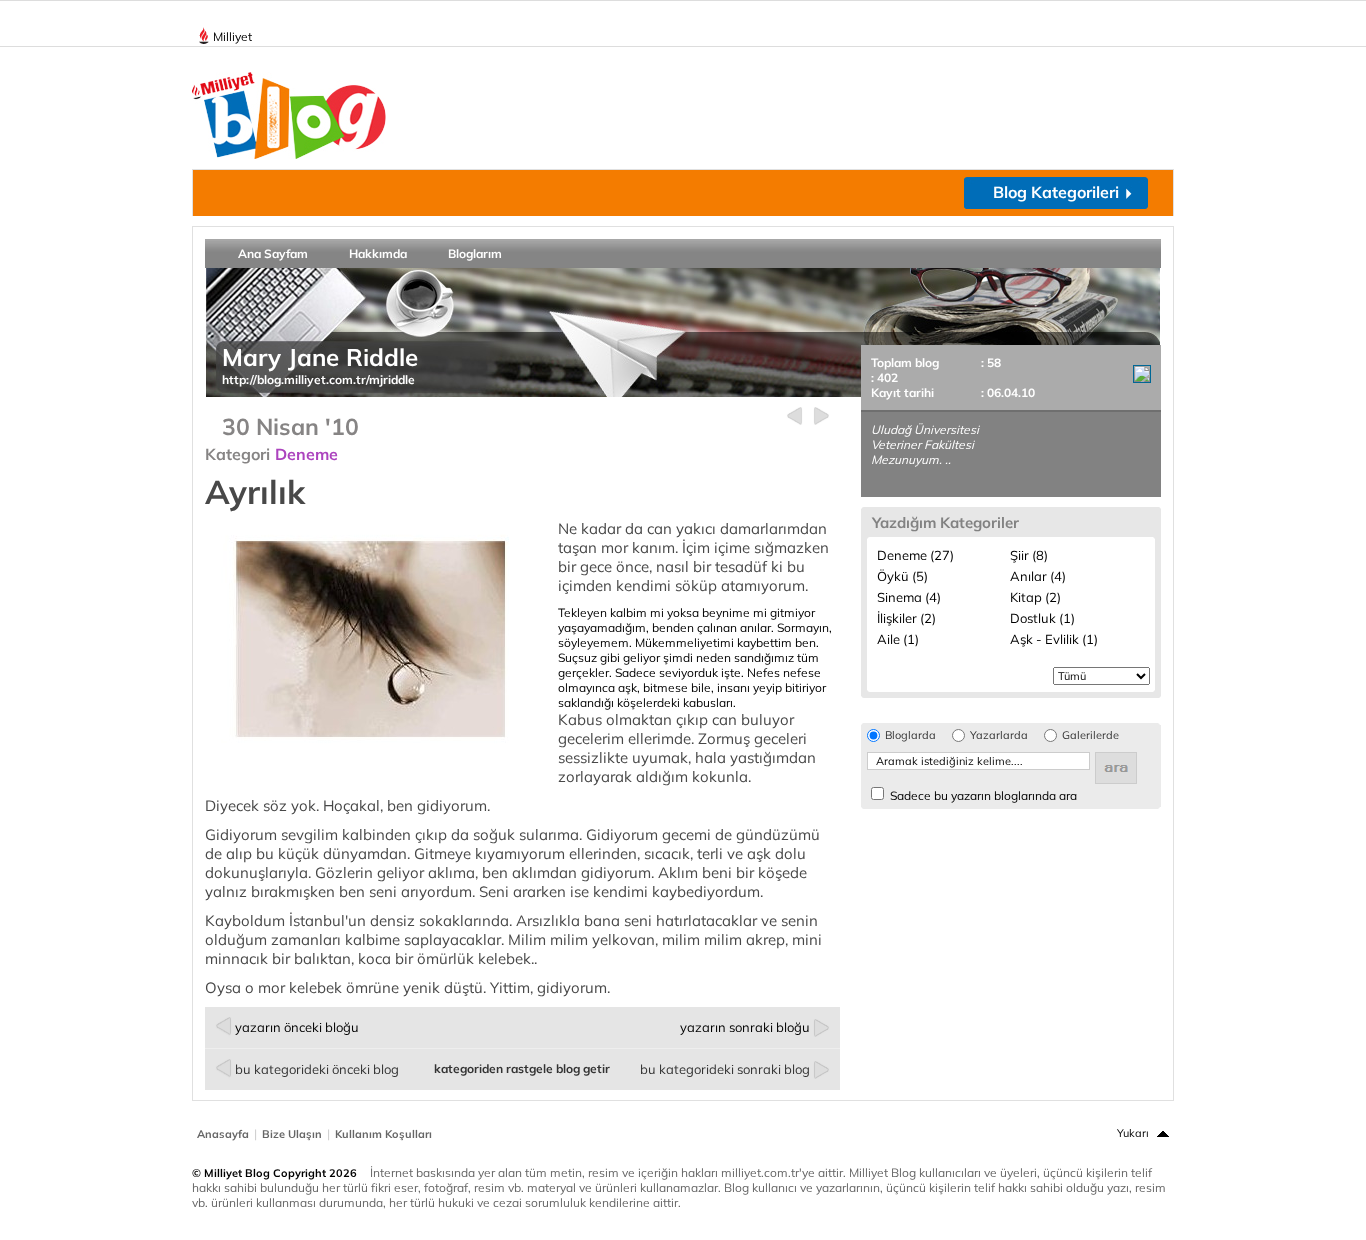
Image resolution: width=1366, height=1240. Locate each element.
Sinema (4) (909, 597)
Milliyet (232, 36)
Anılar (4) (1038, 576)
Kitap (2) (1035, 597)
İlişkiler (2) (906, 618)
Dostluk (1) (1042, 618)
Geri (794, 416)
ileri (821, 416)
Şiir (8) (1029, 555)
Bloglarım (475, 253)
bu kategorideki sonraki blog (725, 1069)
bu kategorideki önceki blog (317, 1069)
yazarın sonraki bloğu (745, 1027)
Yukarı (1133, 1133)
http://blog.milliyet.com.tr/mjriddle (318, 379)
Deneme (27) (915, 555)
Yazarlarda (999, 735)
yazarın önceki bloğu (297, 1027)
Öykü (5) (902, 576)
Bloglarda (910, 735)
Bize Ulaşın (292, 1134)
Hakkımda (378, 253)
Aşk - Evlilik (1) (1054, 639)
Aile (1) (898, 639)
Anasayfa (223, 1134)
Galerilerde (1090, 735)
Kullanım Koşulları (383, 1134)
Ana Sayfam (273, 253)
